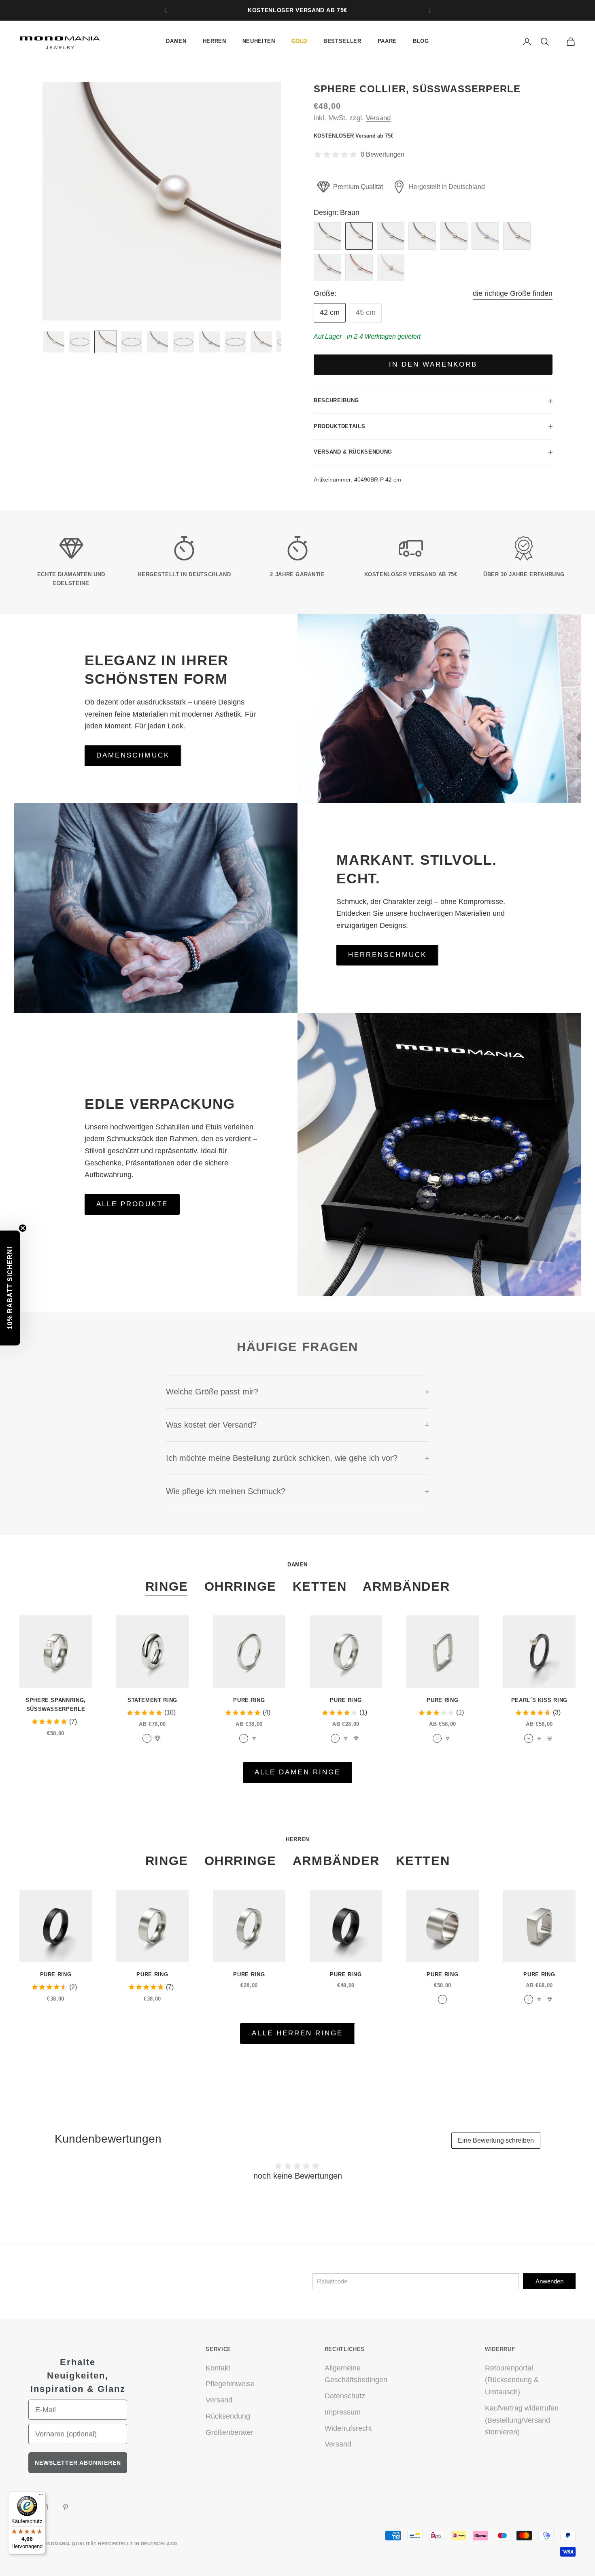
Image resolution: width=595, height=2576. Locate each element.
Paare (387, 41)
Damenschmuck (133, 755)
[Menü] (41, 2496)
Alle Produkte (132, 1204)
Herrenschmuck (387, 955)
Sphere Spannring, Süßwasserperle (56, 1705)
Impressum (343, 2412)
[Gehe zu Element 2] (80, 342)
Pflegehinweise (230, 2384)
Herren (215, 41)
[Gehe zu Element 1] (54, 342)
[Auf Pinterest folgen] (66, 2507)
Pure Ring (249, 1700)
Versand (378, 118)
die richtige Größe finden (513, 293)
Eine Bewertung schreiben (496, 2140)
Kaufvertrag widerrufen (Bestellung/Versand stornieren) (522, 2420)
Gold (300, 41)
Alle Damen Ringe (297, 1772)
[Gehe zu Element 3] (106, 342)
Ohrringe (240, 1586)
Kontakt (218, 2368)
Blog (421, 41)
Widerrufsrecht (348, 2428)
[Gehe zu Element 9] (261, 342)
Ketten (320, 1586)
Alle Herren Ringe (297, 2033)
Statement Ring (152, 1700)
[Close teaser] (23, 1228)
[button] (10, 1288)
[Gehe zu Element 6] (183, 342)
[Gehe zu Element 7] (209, 342)
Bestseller (342, 41)
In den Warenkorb (433, 364)
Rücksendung (228, 2416)
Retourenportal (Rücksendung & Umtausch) (512, 2380)
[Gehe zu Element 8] (235, 342)
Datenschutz (345, 2396)
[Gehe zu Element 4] (132, 342)
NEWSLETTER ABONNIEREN (78, 2463)
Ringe (167, 1586)
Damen (176, 41)
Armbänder (406, 1586)
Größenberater (229, 2432)
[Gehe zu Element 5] (157, 342)
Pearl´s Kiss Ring (539, 1700)
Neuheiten (259, 41)
